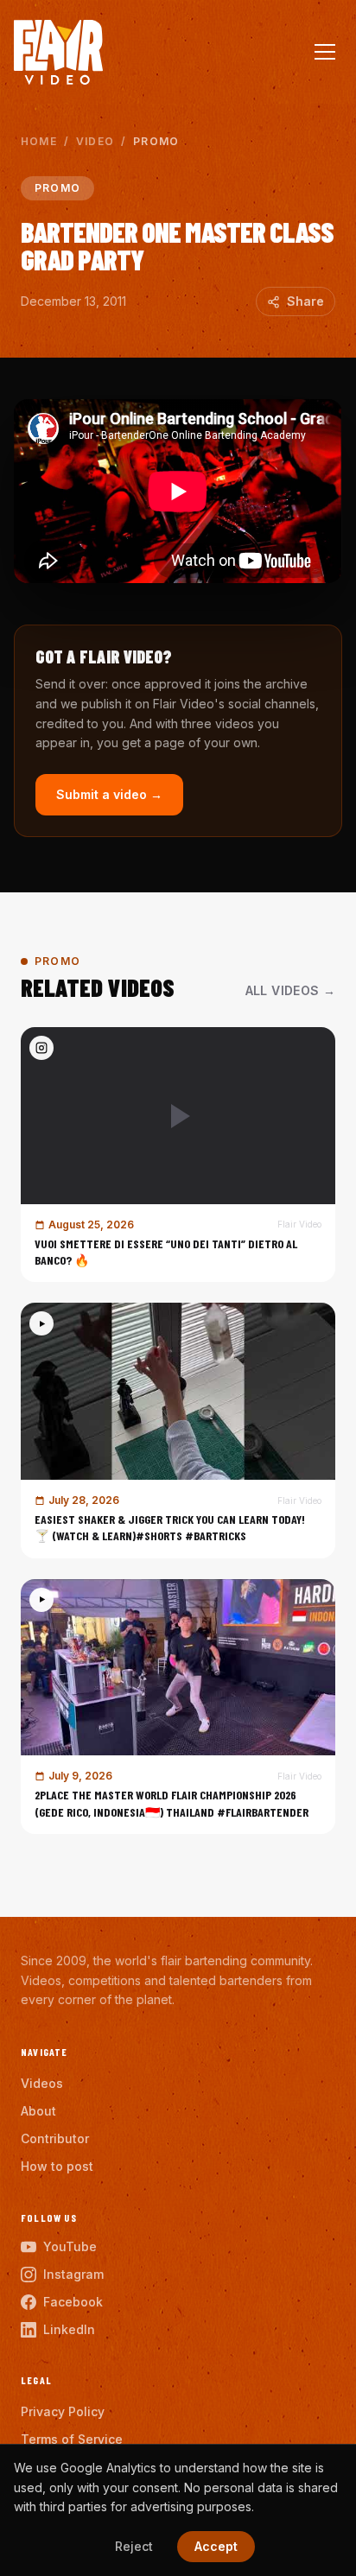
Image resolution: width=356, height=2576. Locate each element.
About (38, 2111)
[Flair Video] (58, 52)
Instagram (73, 2274)
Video (95, 141)
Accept (216, 2546)
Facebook (73, 2302)
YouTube (70, 2246)
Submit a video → (109, 794)
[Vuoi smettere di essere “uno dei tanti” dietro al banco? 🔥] (178, 1155)
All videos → (290, 990)
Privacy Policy (63, 2411)
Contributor (55, 2138)
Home (39, 141)
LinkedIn (69, 2329)
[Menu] (325, 52)
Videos (42, 2083)
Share (305, 301)
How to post (57, 2166)
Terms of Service (72, 2439)
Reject (134, 2546)
